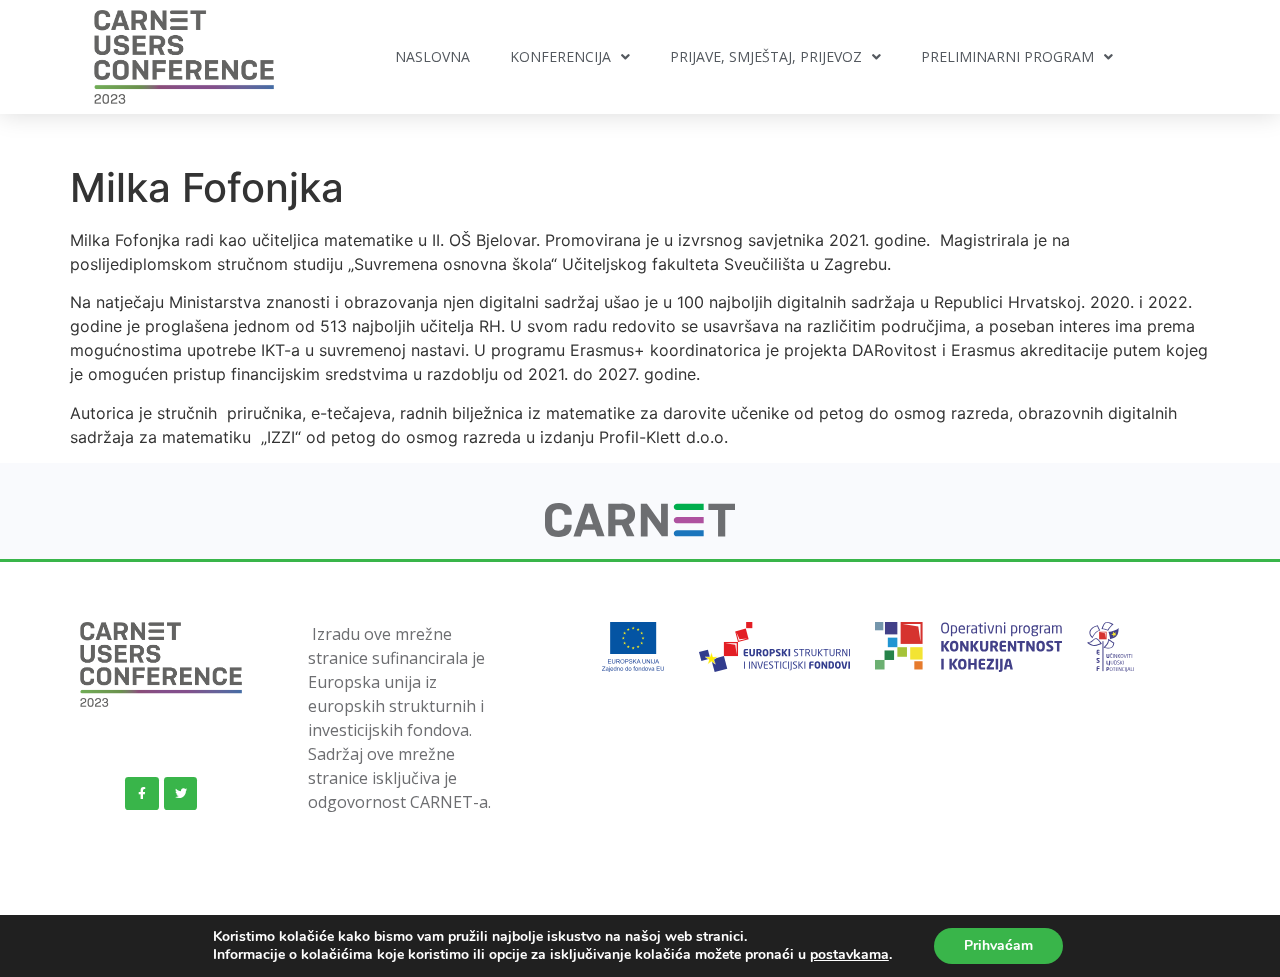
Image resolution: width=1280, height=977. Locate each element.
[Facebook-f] (142, 794)
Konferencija (560, 56)
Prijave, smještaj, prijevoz (766, 56)
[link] (640, 531)
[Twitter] (181, 794)
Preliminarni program (1007, 56)
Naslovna (432, 56)
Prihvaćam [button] (998, 945)
